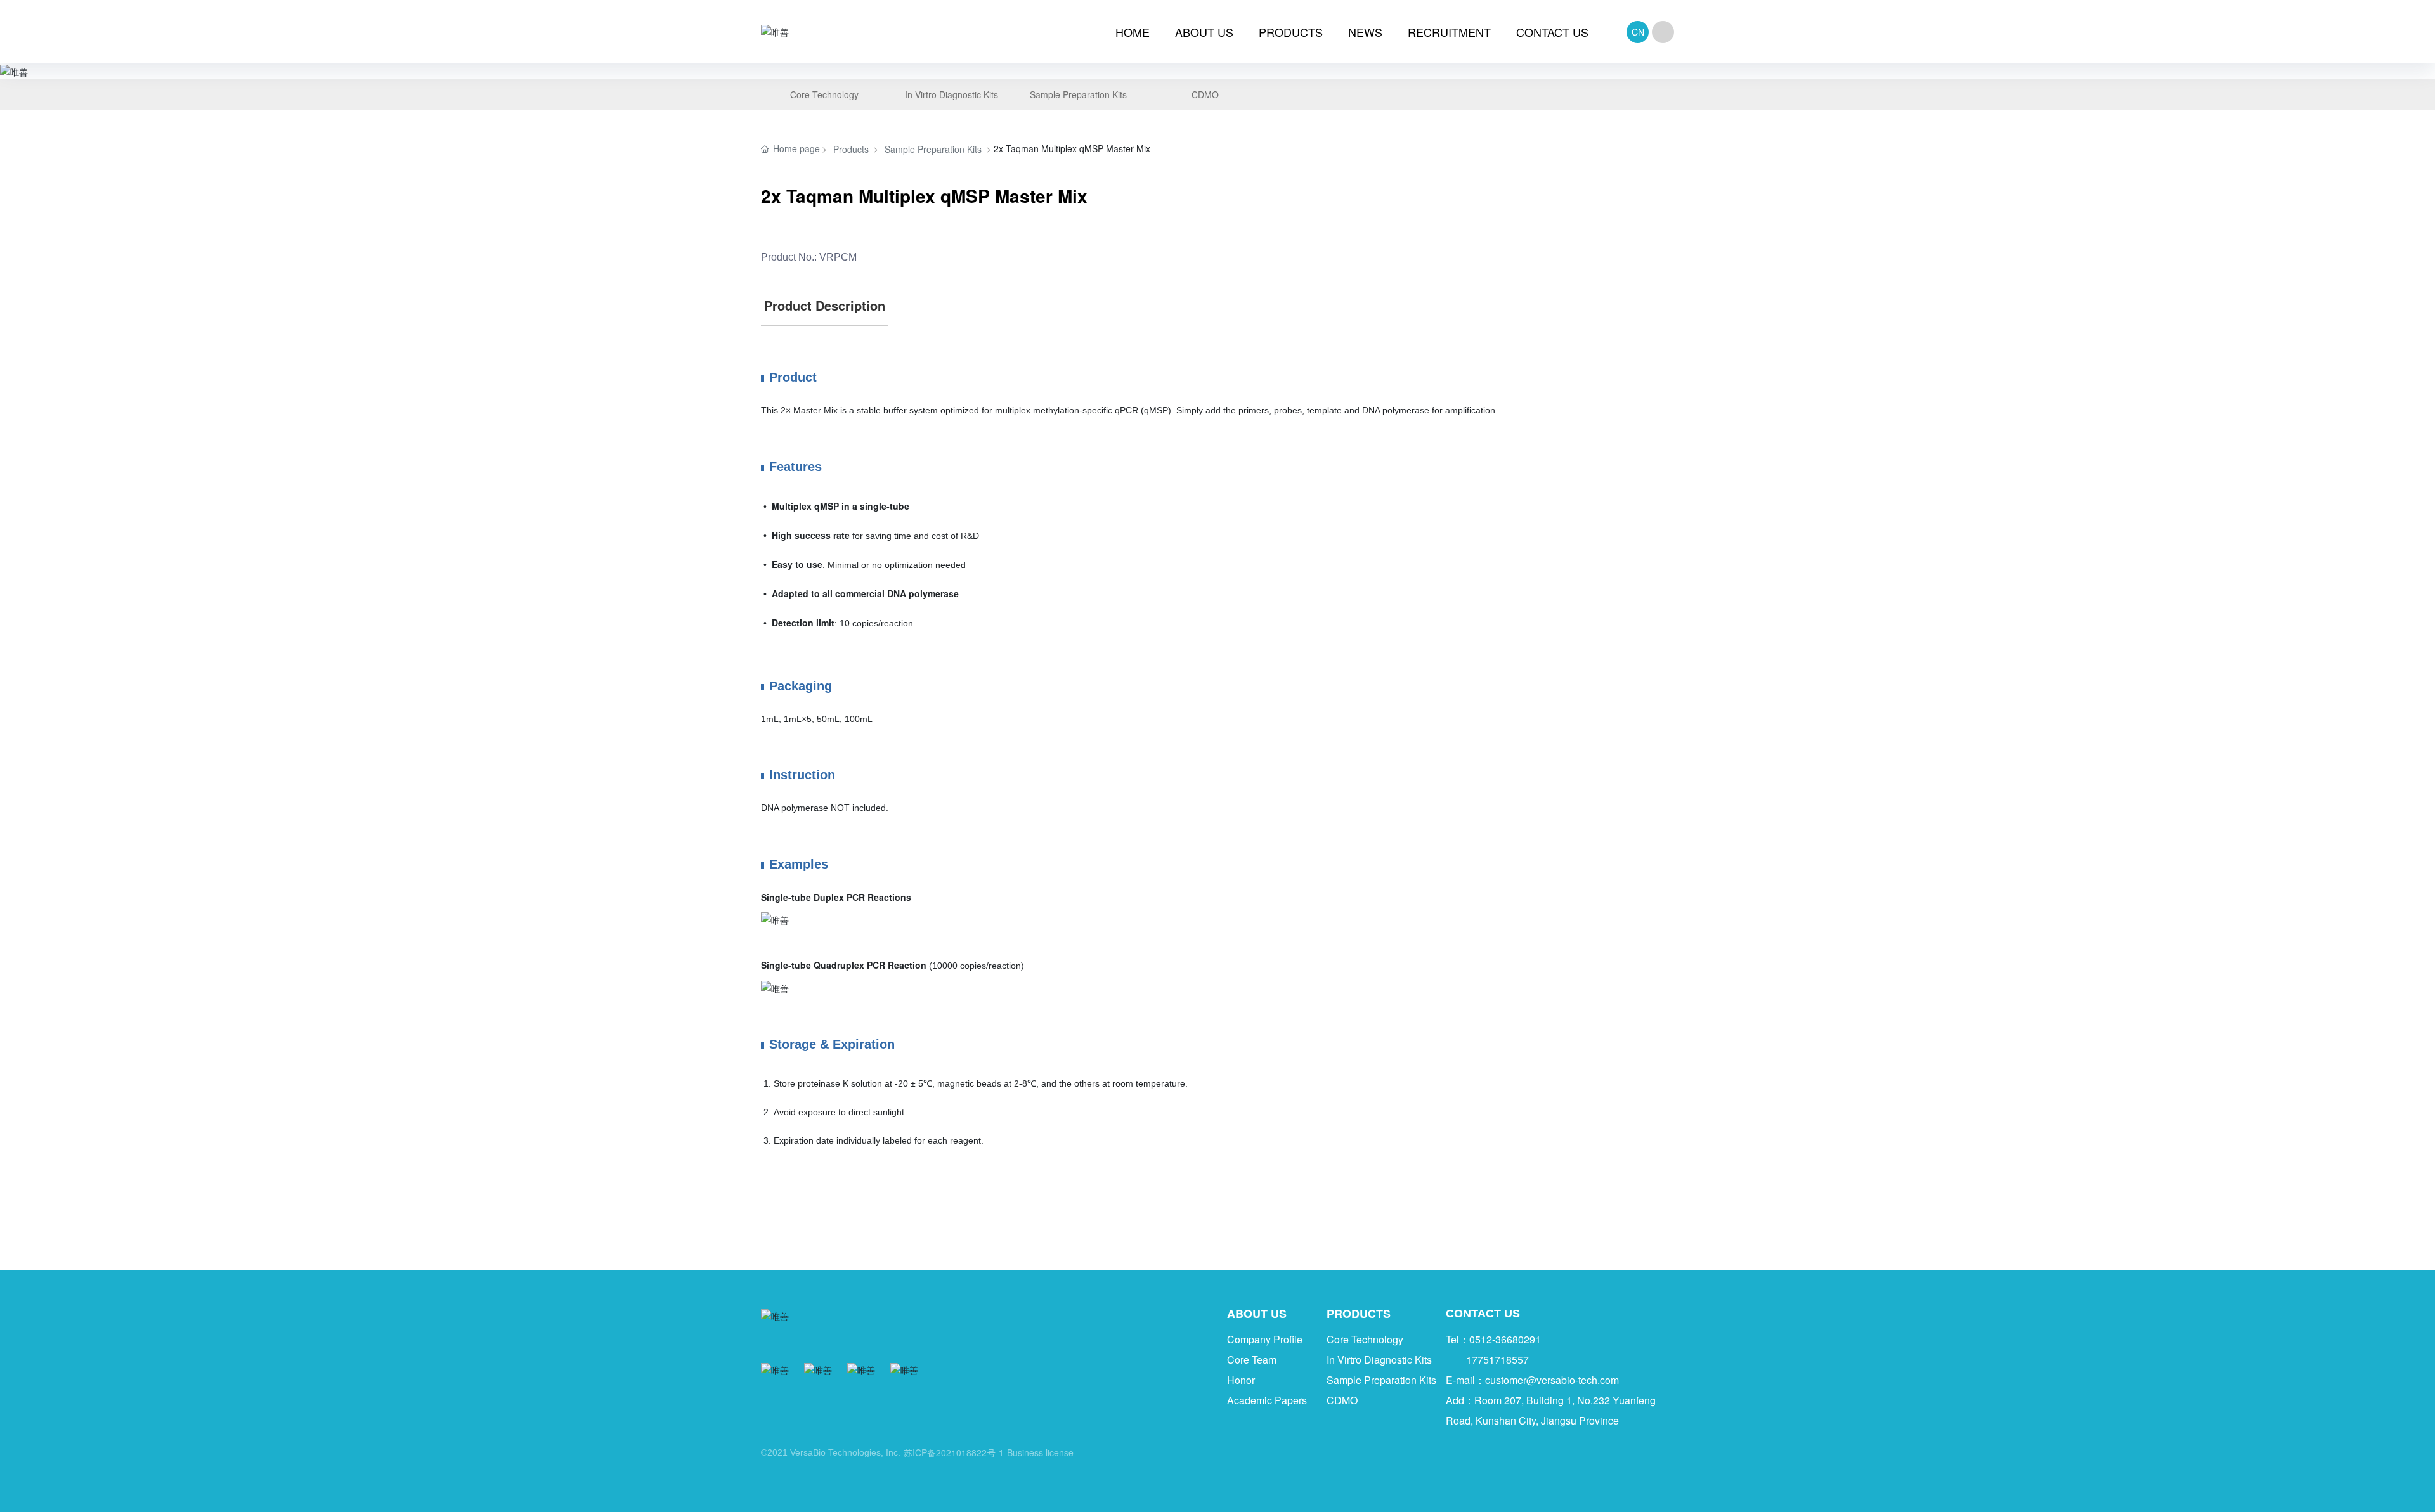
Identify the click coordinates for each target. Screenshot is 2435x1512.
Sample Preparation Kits (933, 149)
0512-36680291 (1505, 1339)
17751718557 (1497, 1360)
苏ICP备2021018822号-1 (954, 1452)
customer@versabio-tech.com (1552, 1380)
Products (851, 149)
